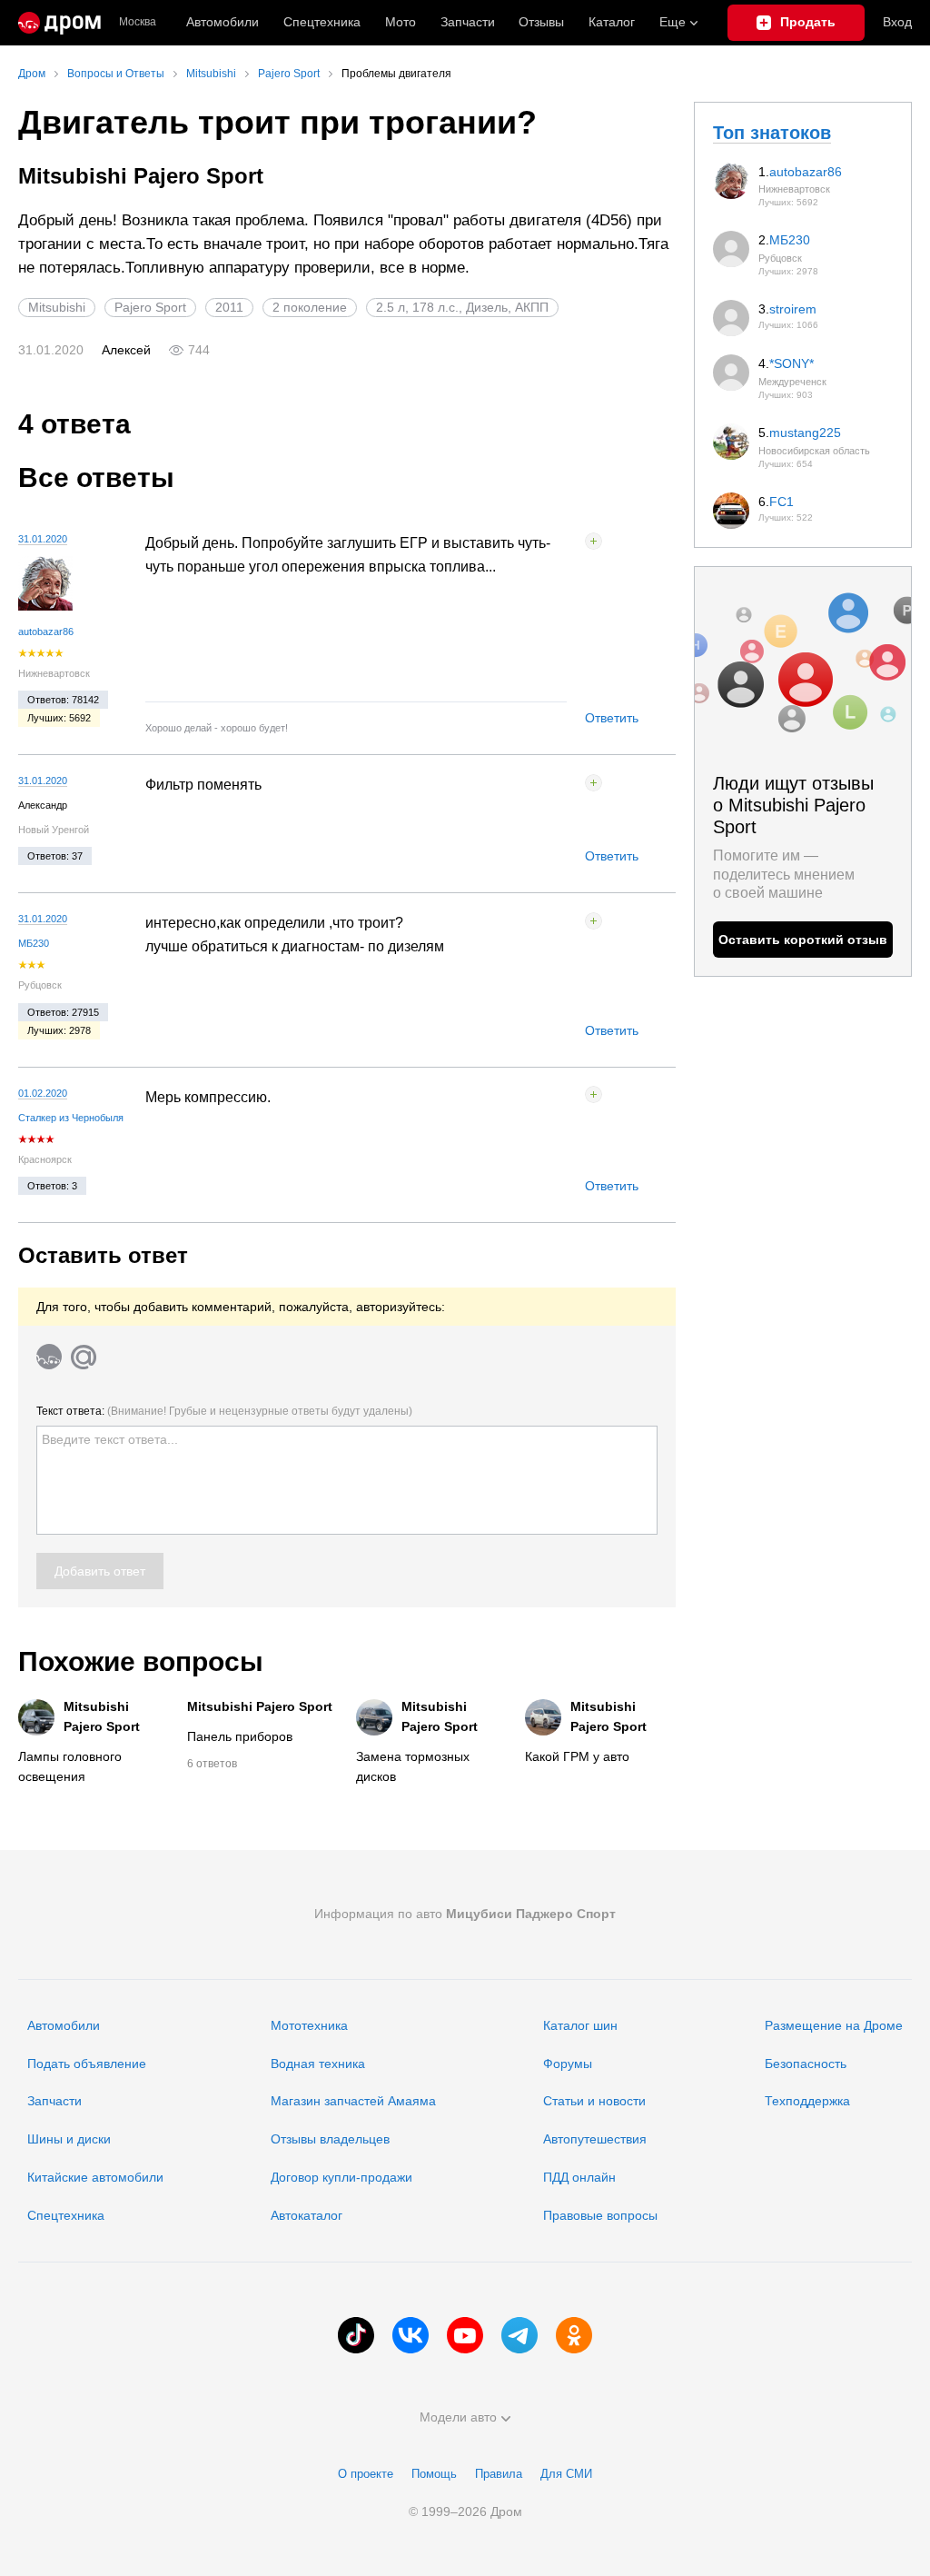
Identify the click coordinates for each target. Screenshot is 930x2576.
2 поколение (310, 307)
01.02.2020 (43, 1093)
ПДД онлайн (579, 2177)
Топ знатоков (772, 133)
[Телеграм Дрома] (519, 2335)
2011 (229, 307)
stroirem (793, 309)
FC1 (782, 502)
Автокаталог (307, 2215)
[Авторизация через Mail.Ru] (84, 1357)
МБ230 (34, 943)
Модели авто (458, 2417)
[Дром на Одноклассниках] (574, 2335)
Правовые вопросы (600, 2215)
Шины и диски (69, 2139)
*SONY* (791, 363)
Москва (138, 22)
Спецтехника (66, 2215)
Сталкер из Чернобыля (71, 1118)
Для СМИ (566, 2474)
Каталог (612, 22)
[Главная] (59, 23)
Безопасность (806, 2064)
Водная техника (318, 2064)
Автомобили (223, 22)
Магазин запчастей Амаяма (353, 2101)
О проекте (366, 2474)
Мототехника (309, 2025)
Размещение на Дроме (834, 2025)
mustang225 (805, 433)
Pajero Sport (150, 307)
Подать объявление (87, 2064)
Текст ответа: (224, 1411)
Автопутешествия (595, 2139)
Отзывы (541, 22)
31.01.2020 (43, 539)
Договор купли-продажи (341, 2177)
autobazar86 (46, 632)
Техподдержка (807, 2101)
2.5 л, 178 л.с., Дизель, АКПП (462, 307)
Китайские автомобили (95, 2177)
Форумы (568, 2064)
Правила (499, 2474)
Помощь (434, 2474)
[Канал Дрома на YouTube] (465, 2335)
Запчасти (468, 22)
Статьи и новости (594, 2101)
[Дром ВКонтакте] (411, 2335)
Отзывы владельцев (330, 2139)
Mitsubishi (57, 307)
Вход (897, 22)
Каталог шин (580, 2025)
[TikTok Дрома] (356, 2335)
